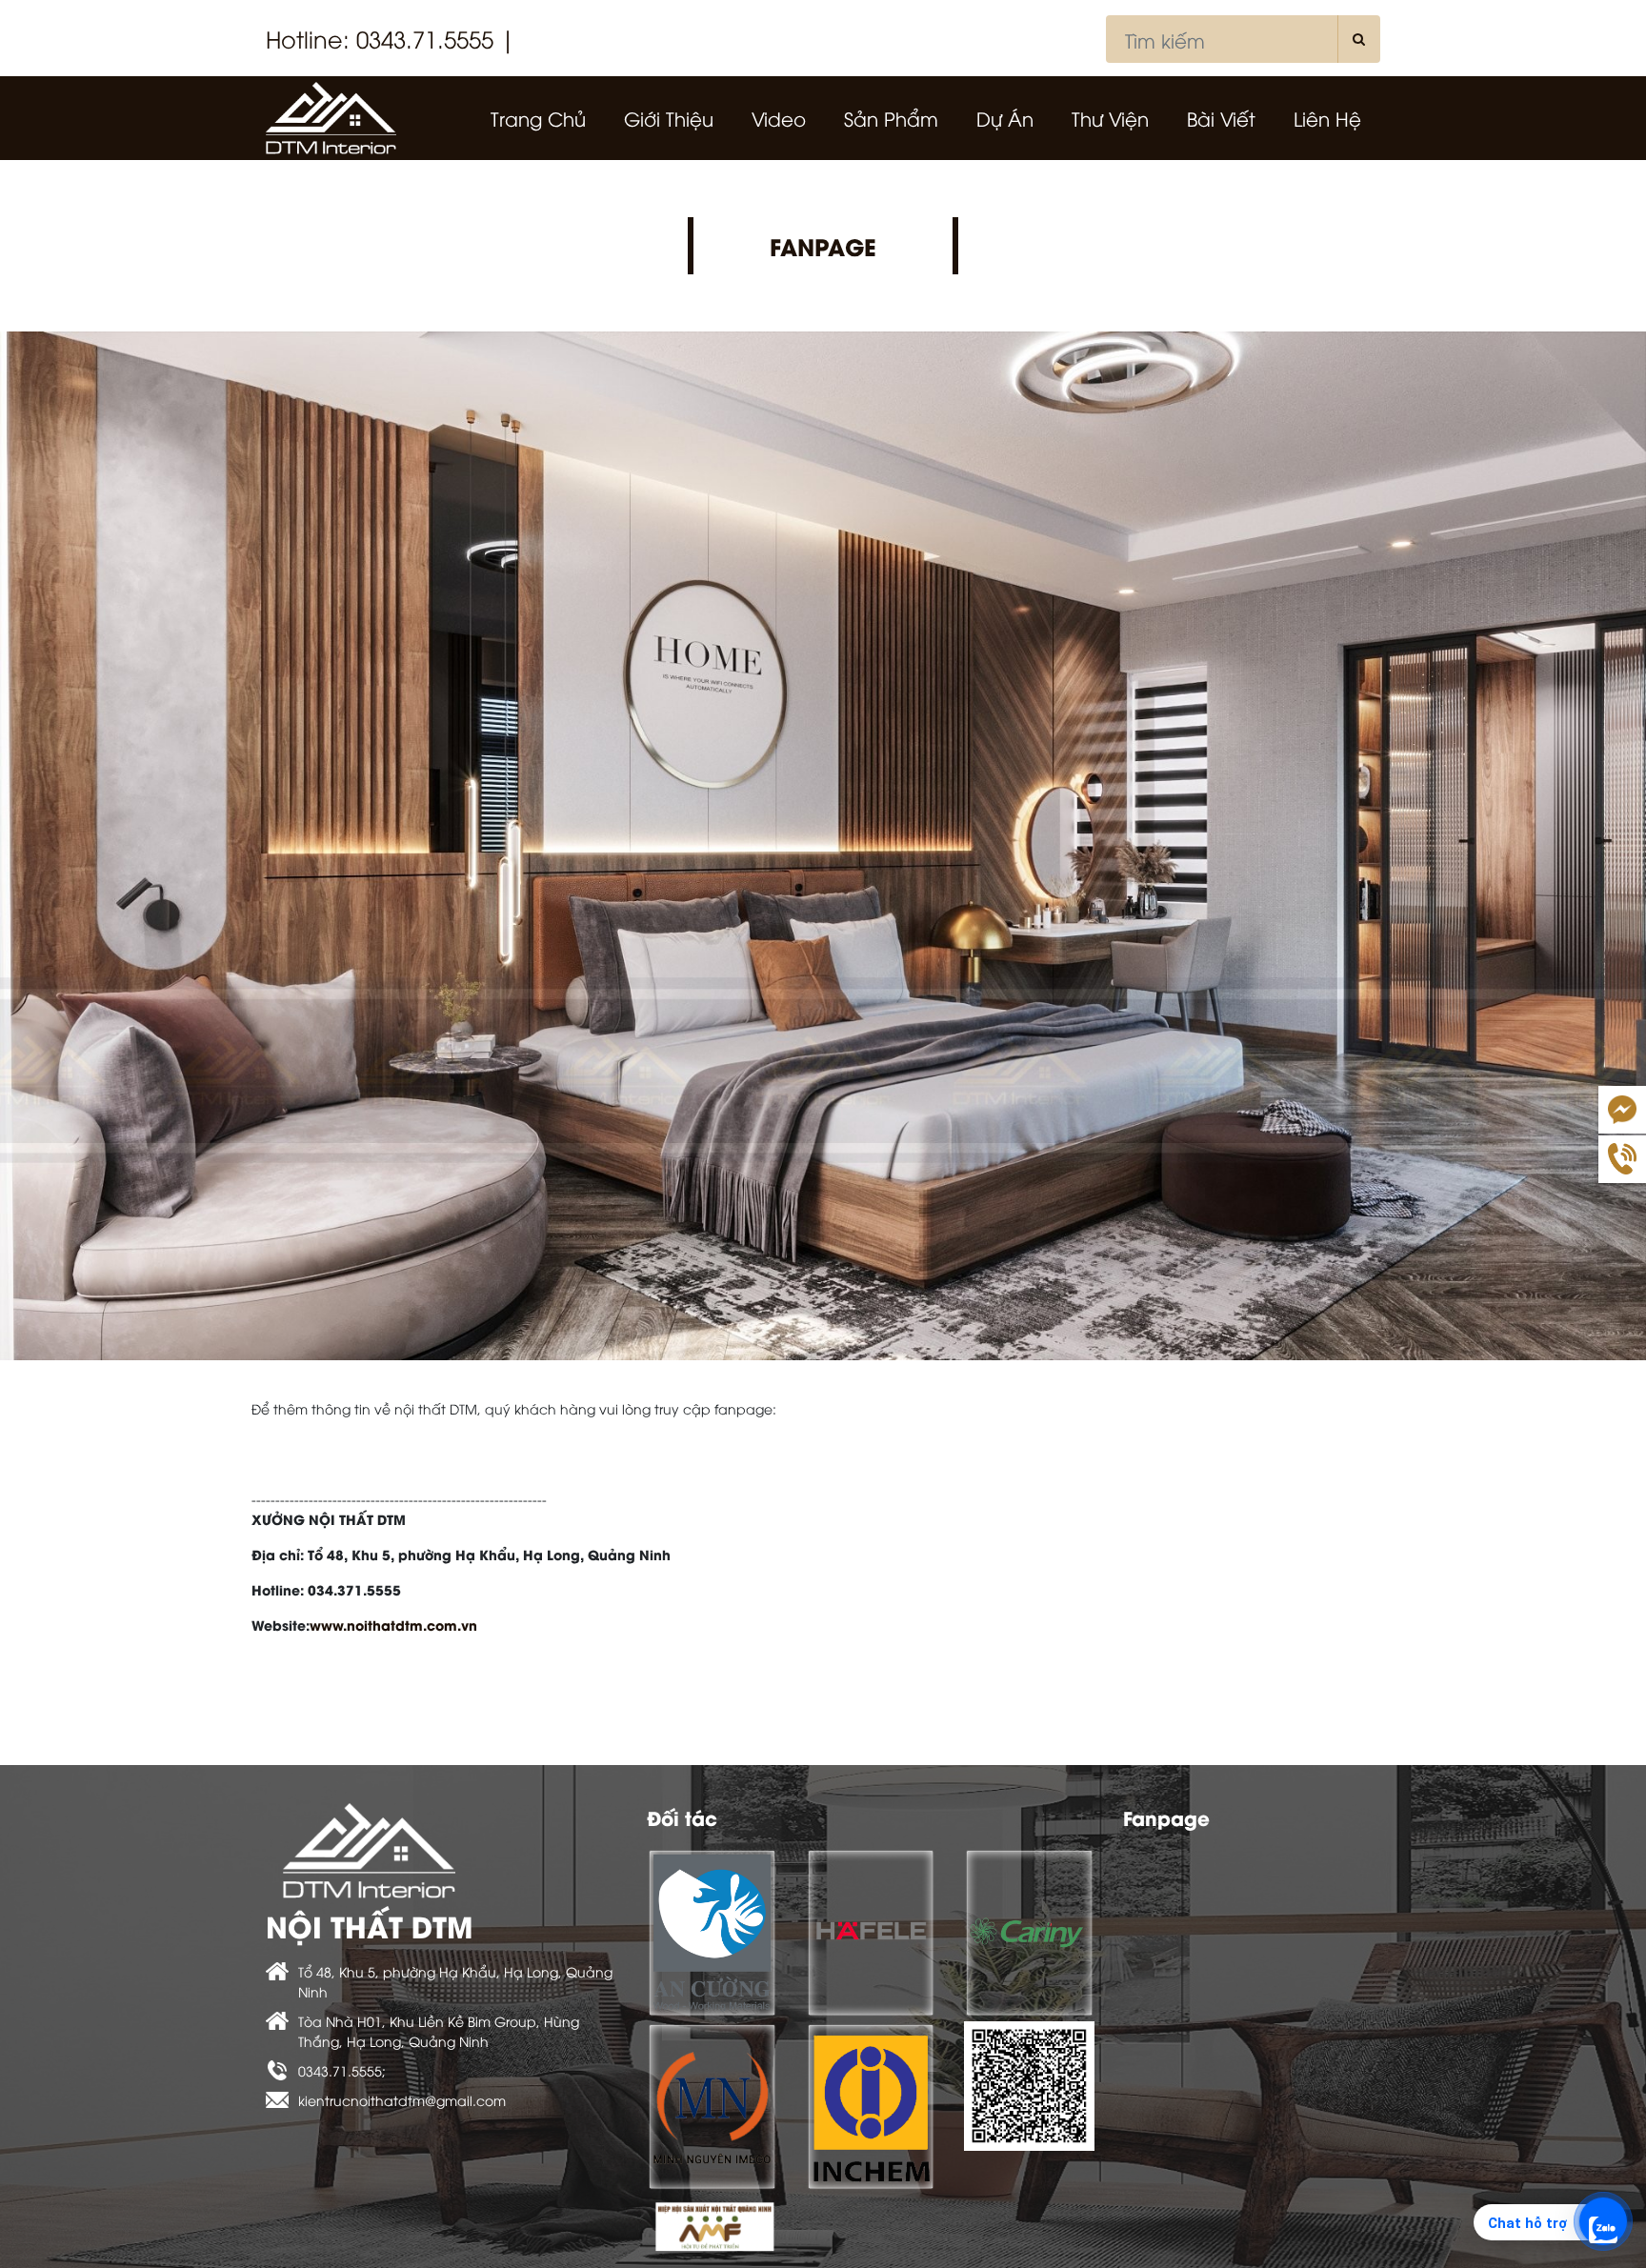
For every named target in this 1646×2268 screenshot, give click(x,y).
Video (779, 118)
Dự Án (1005, 118)
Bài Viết (1221, 118)
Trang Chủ (538, 118)
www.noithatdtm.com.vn (393, 1625)
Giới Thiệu (669, 118)
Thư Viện (1110, 118)
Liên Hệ (1327, 118)
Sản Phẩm (891, 118)
